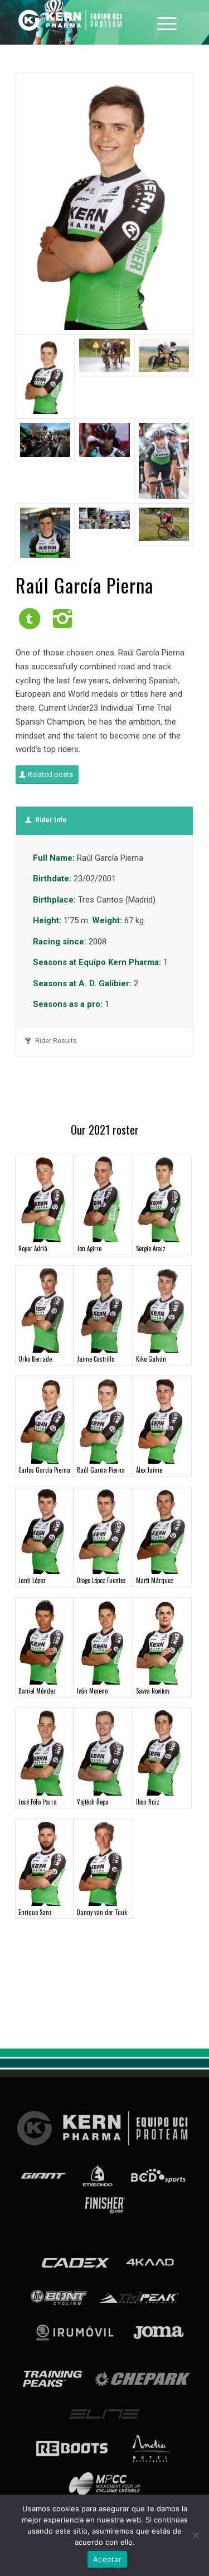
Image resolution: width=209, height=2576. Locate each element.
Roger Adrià (33, 1248)
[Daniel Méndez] (45, 1641)
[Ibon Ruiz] (162, 1752)
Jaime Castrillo (96, 1359)
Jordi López (32, 1580)
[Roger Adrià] (45, 1199)
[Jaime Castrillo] (103, 1309)
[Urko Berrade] (45, 1309)
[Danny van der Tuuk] (103, 1863)
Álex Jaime (149, 1470)
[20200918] (104, 533)
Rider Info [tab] (51, 820)
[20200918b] (164, 533)
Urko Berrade (35, 1359)
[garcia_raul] (104, 204)
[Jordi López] (45, 1531)
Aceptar (107, 2559)
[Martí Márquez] (162, 1531)
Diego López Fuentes (101, 1580)
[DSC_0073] (104, 460)
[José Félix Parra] (45, 1752)
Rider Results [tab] (56, 1041)
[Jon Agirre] (103, 1199)
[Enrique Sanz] (45, 1863)
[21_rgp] (45, 533)
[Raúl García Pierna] (103, 1420)
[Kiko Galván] (162, 1309)
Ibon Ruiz (148, 1802)
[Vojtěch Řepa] (103, 1752)
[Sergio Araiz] (162, 1199)
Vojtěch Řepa (93, 1802)
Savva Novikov (153, 1691)
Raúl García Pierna (101, 1470)
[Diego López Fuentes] (103, 1531)
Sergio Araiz (151, 1248)
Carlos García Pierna (44, 1470)
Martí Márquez (155, 1580)
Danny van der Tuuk (102, 1912)
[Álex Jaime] (162, 1420)
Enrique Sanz (35, 1912)
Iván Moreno (92, 1691)
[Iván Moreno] (103, 1641)
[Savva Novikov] (162, 1641)
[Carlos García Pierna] (45, 1420)
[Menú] (167, 22)
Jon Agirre (89, 1248)
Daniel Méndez (37, 1691)
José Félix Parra (38, 1802)
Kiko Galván (151, 1359)
